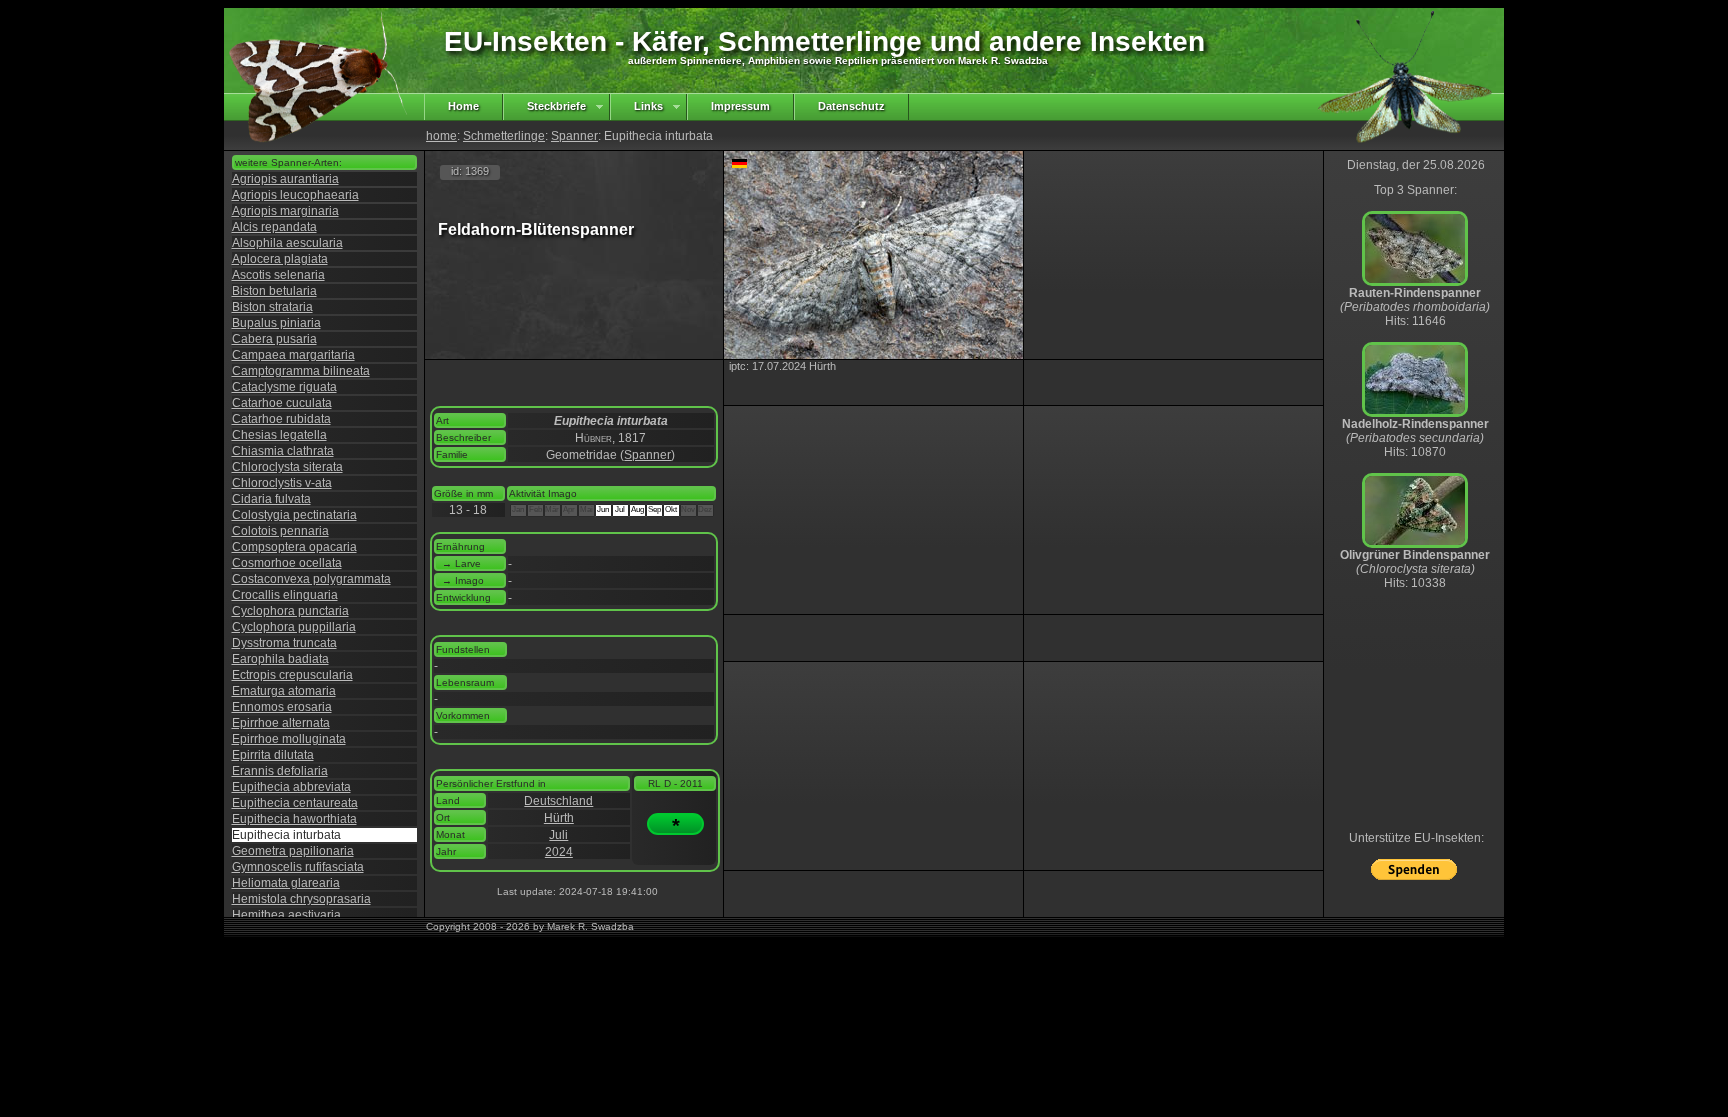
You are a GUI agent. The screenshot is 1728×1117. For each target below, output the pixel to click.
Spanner (574, 136)
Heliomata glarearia (286, 883)
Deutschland (558, 801)
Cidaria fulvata (271, 499)
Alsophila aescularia (287, 243)
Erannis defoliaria (280, 771)
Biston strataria (272, 307)
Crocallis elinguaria (285, 595)
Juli (558, 835)
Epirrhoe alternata (281, 723)
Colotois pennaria (280, 531)
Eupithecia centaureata (295, 803)
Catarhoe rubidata (281, 419)
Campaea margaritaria (293, 355)
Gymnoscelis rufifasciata (298, 867)
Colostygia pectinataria (294, 515)
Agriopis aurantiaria (285, 179)
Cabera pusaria (274, 339)
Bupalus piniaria (276, 323)
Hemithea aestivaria (286, 915)
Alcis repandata (274, 227)
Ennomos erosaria (282, 707)
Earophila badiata (280, 659)
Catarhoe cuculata (282, 403)
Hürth (559, 818)
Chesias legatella (279, 435)
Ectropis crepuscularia (292, 675)
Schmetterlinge (504, 136)
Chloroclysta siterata (287, 467)
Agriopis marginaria (285, 211)
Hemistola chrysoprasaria (301, 899)
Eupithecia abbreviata (291, 787)
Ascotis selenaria (278, 275)
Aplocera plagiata (280, 259)
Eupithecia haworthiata (294, 819)
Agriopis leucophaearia (295, 195)
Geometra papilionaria (293, 851)
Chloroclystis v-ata (282, 483)
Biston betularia (274, 291)
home (441, 136)
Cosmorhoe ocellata (287, 563)
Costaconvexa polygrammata (311, 579)
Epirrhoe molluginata (289, 739)
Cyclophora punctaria (290, 611)
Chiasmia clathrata (283, 451)
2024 (559, 852)
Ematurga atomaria (284, 691)
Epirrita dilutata (273, 755)
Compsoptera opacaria (294, 547)
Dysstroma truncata (284, 643)
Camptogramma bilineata (301, 371)
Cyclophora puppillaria (294, 627)
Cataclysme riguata (284, 387)
